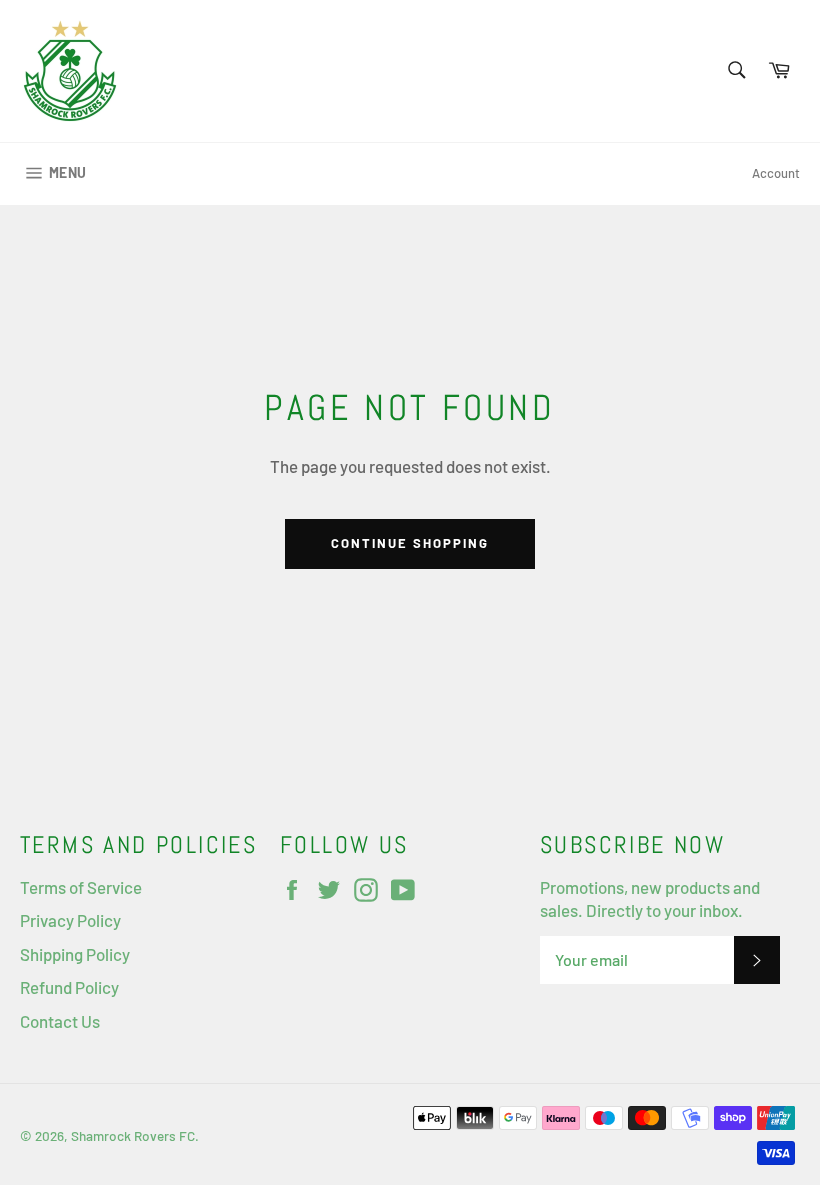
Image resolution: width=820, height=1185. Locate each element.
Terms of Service (81, 887)
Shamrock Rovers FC (133, 1135)
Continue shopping (409, 543)
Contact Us (60, 1021)
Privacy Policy (70, 920)
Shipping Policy (75, 954)
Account (776, 173)
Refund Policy (69, 987)
